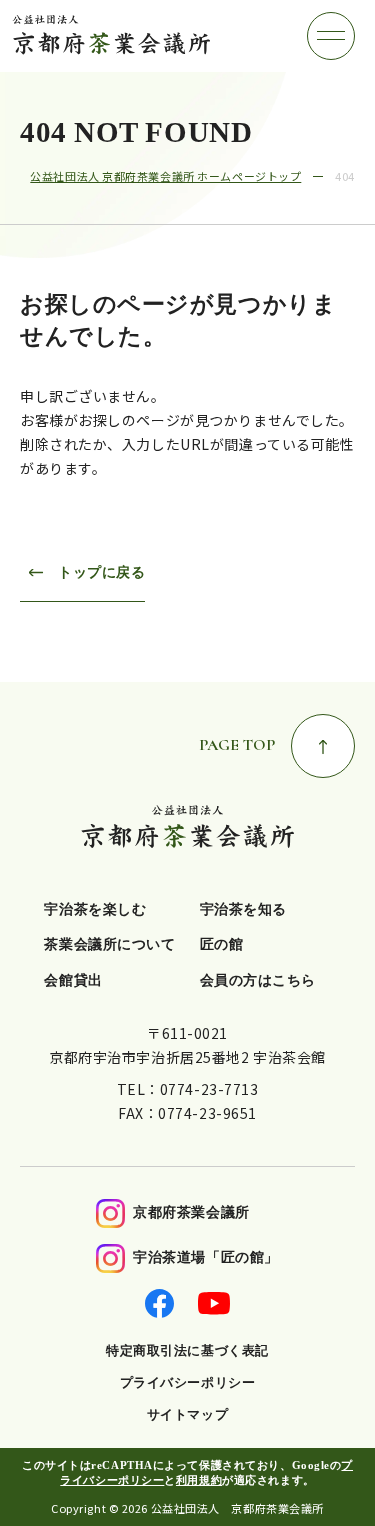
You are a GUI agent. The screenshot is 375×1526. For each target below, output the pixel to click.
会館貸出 (73, 980)
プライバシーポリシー (188, 1382)
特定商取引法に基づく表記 (187, 1350)
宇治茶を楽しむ (95, 909)
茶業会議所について (109, 944)
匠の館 (222, 944)
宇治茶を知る (243, 909)
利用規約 (199, 1480)
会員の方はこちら (258, 980)
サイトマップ (187, 1414)
